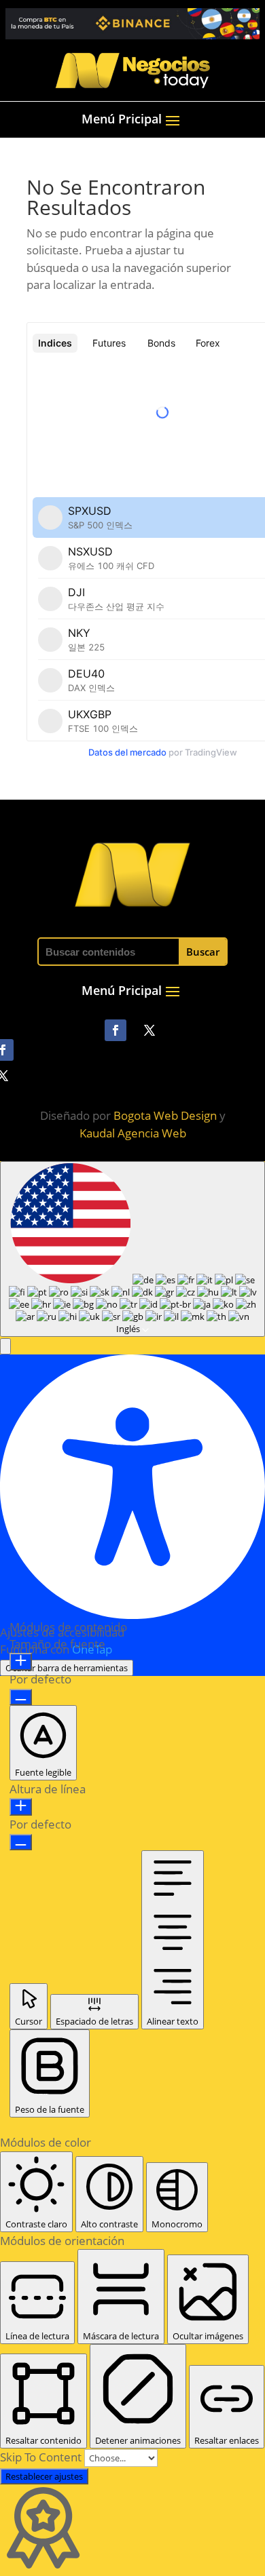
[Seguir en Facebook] (116, 1030)
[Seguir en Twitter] (149, 1030)
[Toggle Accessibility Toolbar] (5, 1171)
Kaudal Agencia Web (133, 1133)
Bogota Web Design (165, 1115)
